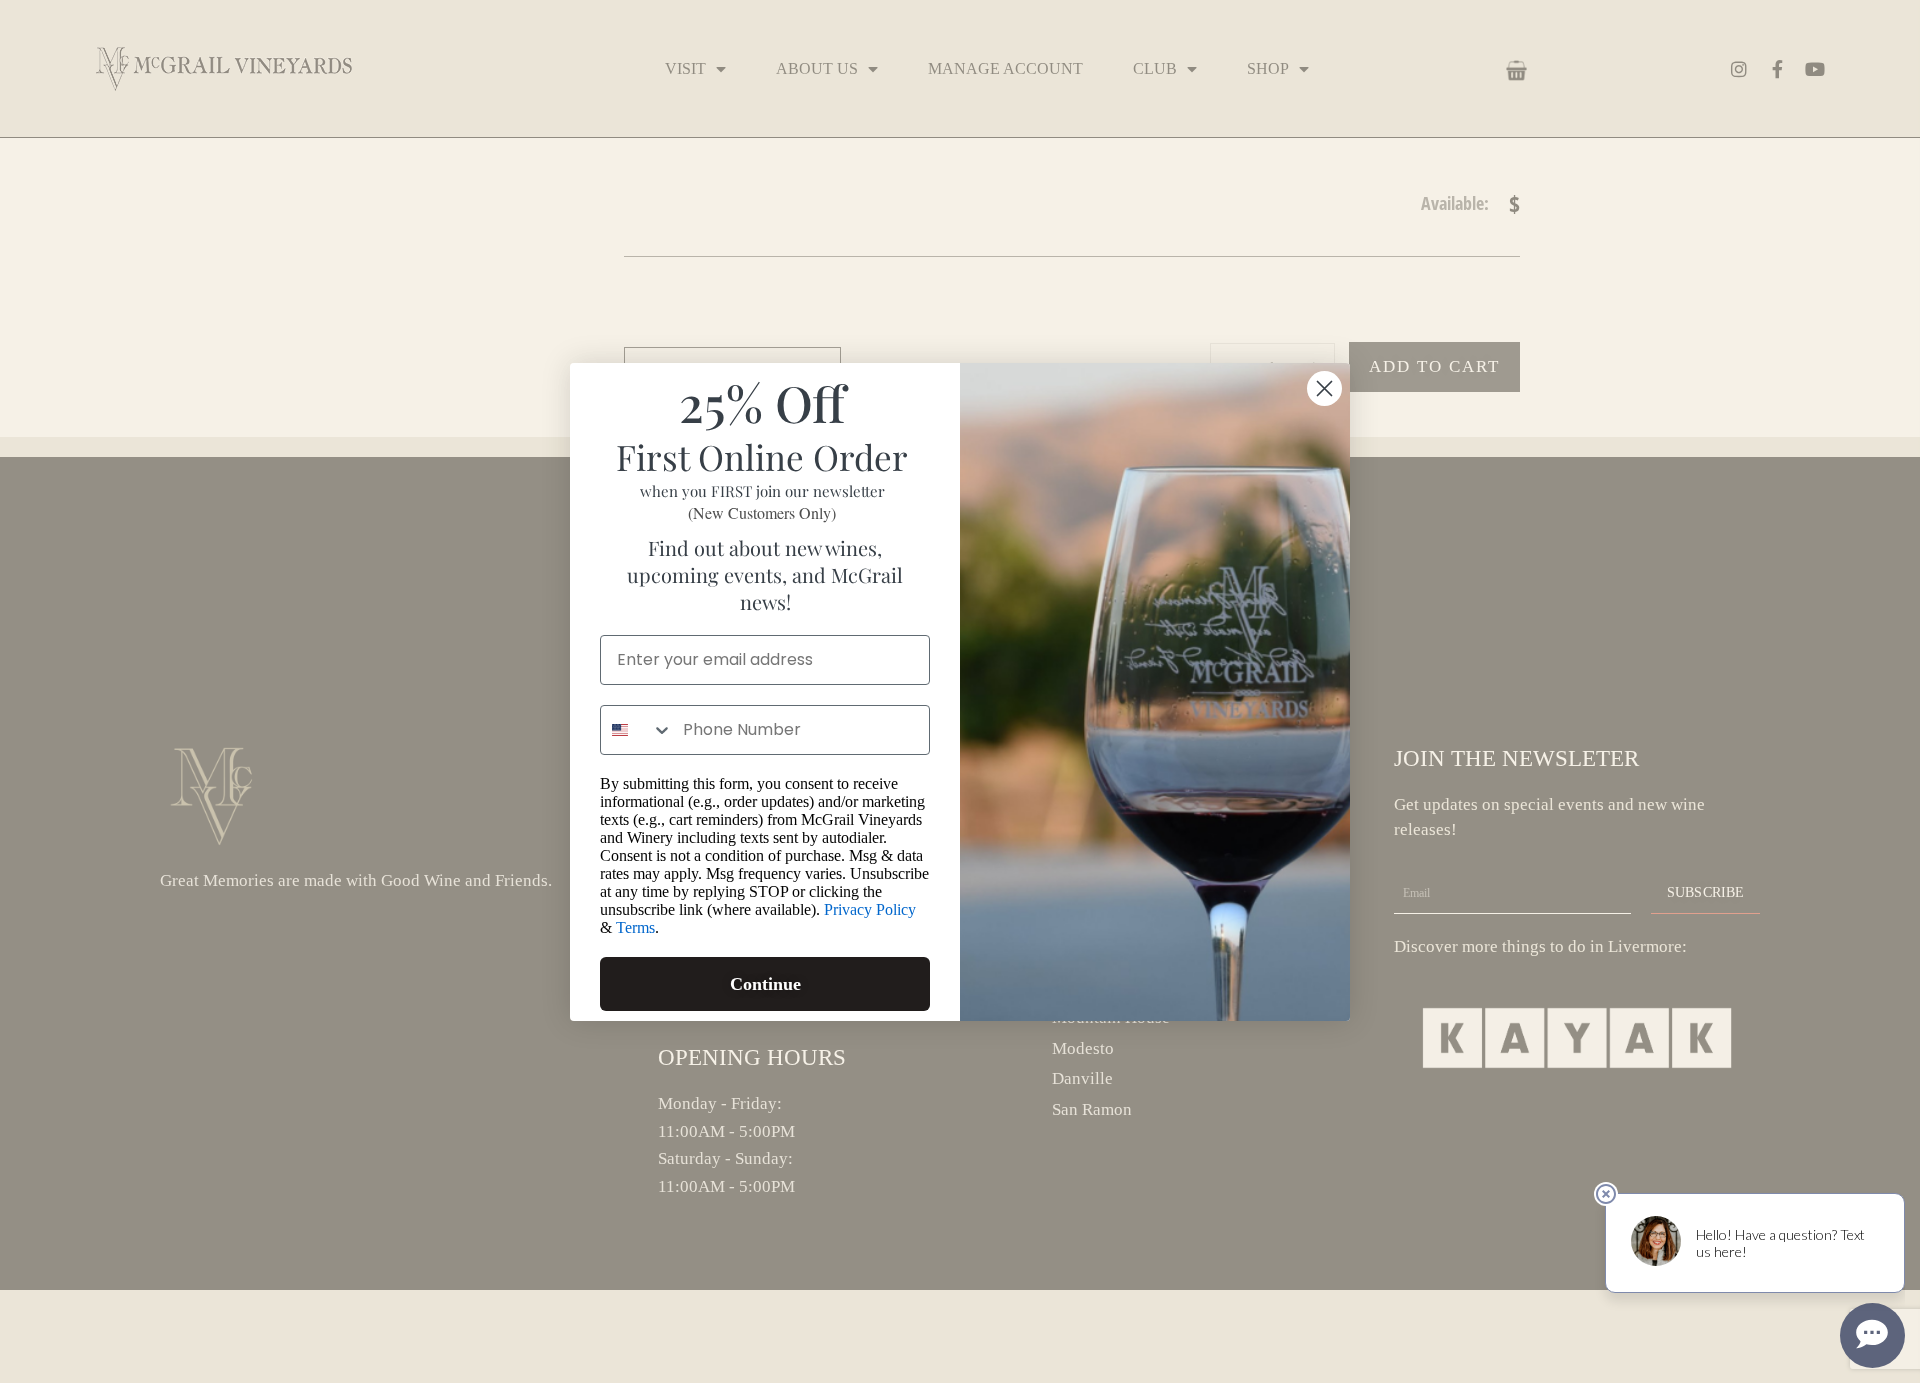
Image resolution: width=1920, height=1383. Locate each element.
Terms (635, 927)
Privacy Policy (870, 909)
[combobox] (637, 730)
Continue (765, 984)
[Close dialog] (1324, 388)
